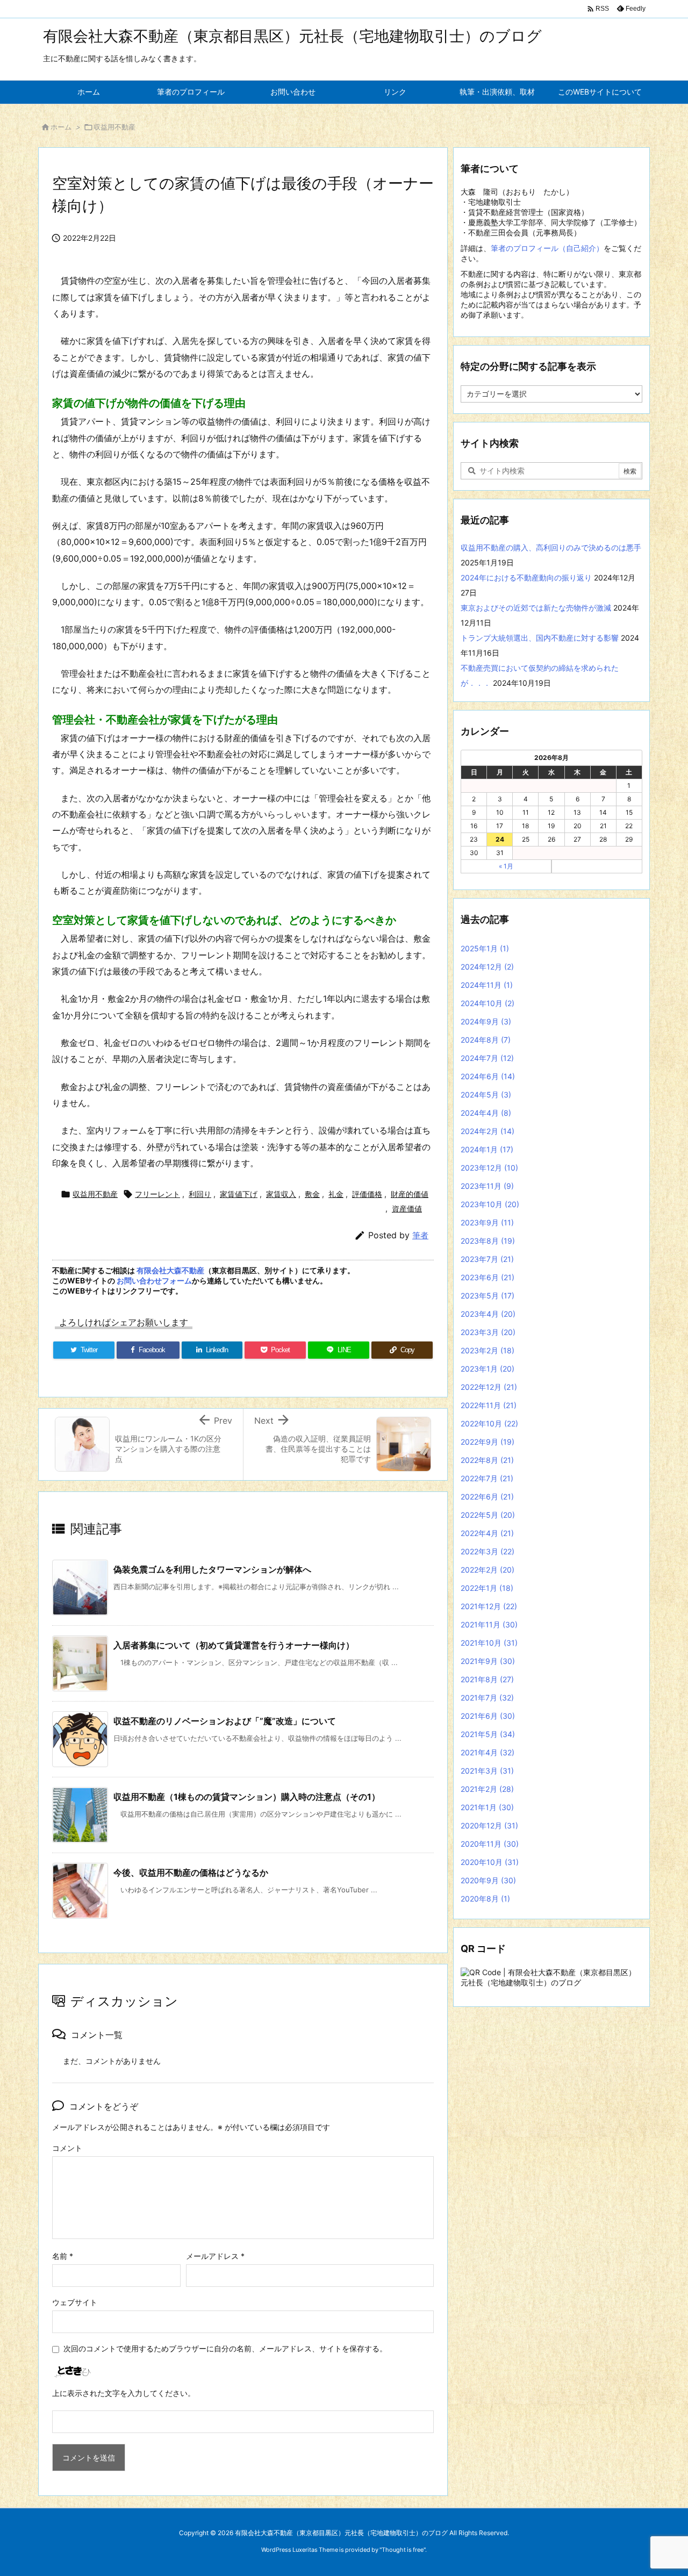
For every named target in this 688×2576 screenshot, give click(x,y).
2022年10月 (489, 1423)
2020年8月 (485, 1899)
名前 (63, 2256)
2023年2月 (488, 1350)
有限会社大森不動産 (170, 1270)
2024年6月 (488, 1076)
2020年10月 (490, 1862)
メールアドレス (215, 2256)
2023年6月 (488, 1277)
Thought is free (403, 2550)
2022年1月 (487, 1588)
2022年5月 (488, 1515)
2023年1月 (488, 1369)
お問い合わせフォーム (154, 1280)
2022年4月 (487, 1533)
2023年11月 (487, 1186)
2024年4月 (486, 1113)
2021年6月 (488, 1716)
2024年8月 (486, 1040)
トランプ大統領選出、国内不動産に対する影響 (540, 638)
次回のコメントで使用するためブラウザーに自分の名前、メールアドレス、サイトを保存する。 (225, 2348)
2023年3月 (488, 1332)
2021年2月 (487, 1789)
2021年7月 (487, 1698)
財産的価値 (410, 1194)
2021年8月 (487, 1679)
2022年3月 (488, 1551)
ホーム (61, 127)
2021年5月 (488, 1734)
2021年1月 (487, 1807)
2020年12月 (489, 1825)
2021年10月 (489, 1643)
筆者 (420, 1235)
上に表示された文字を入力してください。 (124, 2393)
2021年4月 (488, 1752)
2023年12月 (489, 1168)
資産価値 (407, 1208)
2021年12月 (489, 1606)
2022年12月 (489, 1387)
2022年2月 (488, 1570)
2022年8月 (487, 1460)
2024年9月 (486, 1021)
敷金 (312, 1194)
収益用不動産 (114, 127)
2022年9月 (488, 1442)
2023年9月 (487, 1222)
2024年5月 (486, 1095)
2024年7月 (487, 1058)
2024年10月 (488, 1003)
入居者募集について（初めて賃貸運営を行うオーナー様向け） (234, 1645)
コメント (67, 2148)
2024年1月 (487, 1149)
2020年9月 (488, 1880)
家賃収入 (281, 1194)
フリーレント (157, 1194)
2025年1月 (485, 948)
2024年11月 (487, 985)
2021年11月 (489, 1624)
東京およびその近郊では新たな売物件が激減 (536, 608)
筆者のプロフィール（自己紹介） (547, 248)
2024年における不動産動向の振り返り (526, 577)
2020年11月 (490, 1844)
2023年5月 (488, 1296)
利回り (200, 1194)
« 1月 (506, 866)
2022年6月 (487, 1497)
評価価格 (367, 1194)
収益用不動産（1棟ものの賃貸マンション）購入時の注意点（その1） (247, 1797)
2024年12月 (487, 967)
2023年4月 (488, 1314)
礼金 (336, 1194)
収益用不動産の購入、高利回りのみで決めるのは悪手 (551, 547)
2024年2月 (488, 1131)
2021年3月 (487, 1771)
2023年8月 (488, 1241)
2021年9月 (488, 1661)
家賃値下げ (239, 1194)
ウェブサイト (75, 2302)
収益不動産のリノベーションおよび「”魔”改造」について (225, 1721)
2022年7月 (487, 1478)
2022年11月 (489, 1405)
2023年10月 (490, 1204)
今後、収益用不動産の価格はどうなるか (191, 1872)
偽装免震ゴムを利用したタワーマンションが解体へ (212, 1569)
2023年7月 (487, 1259)
